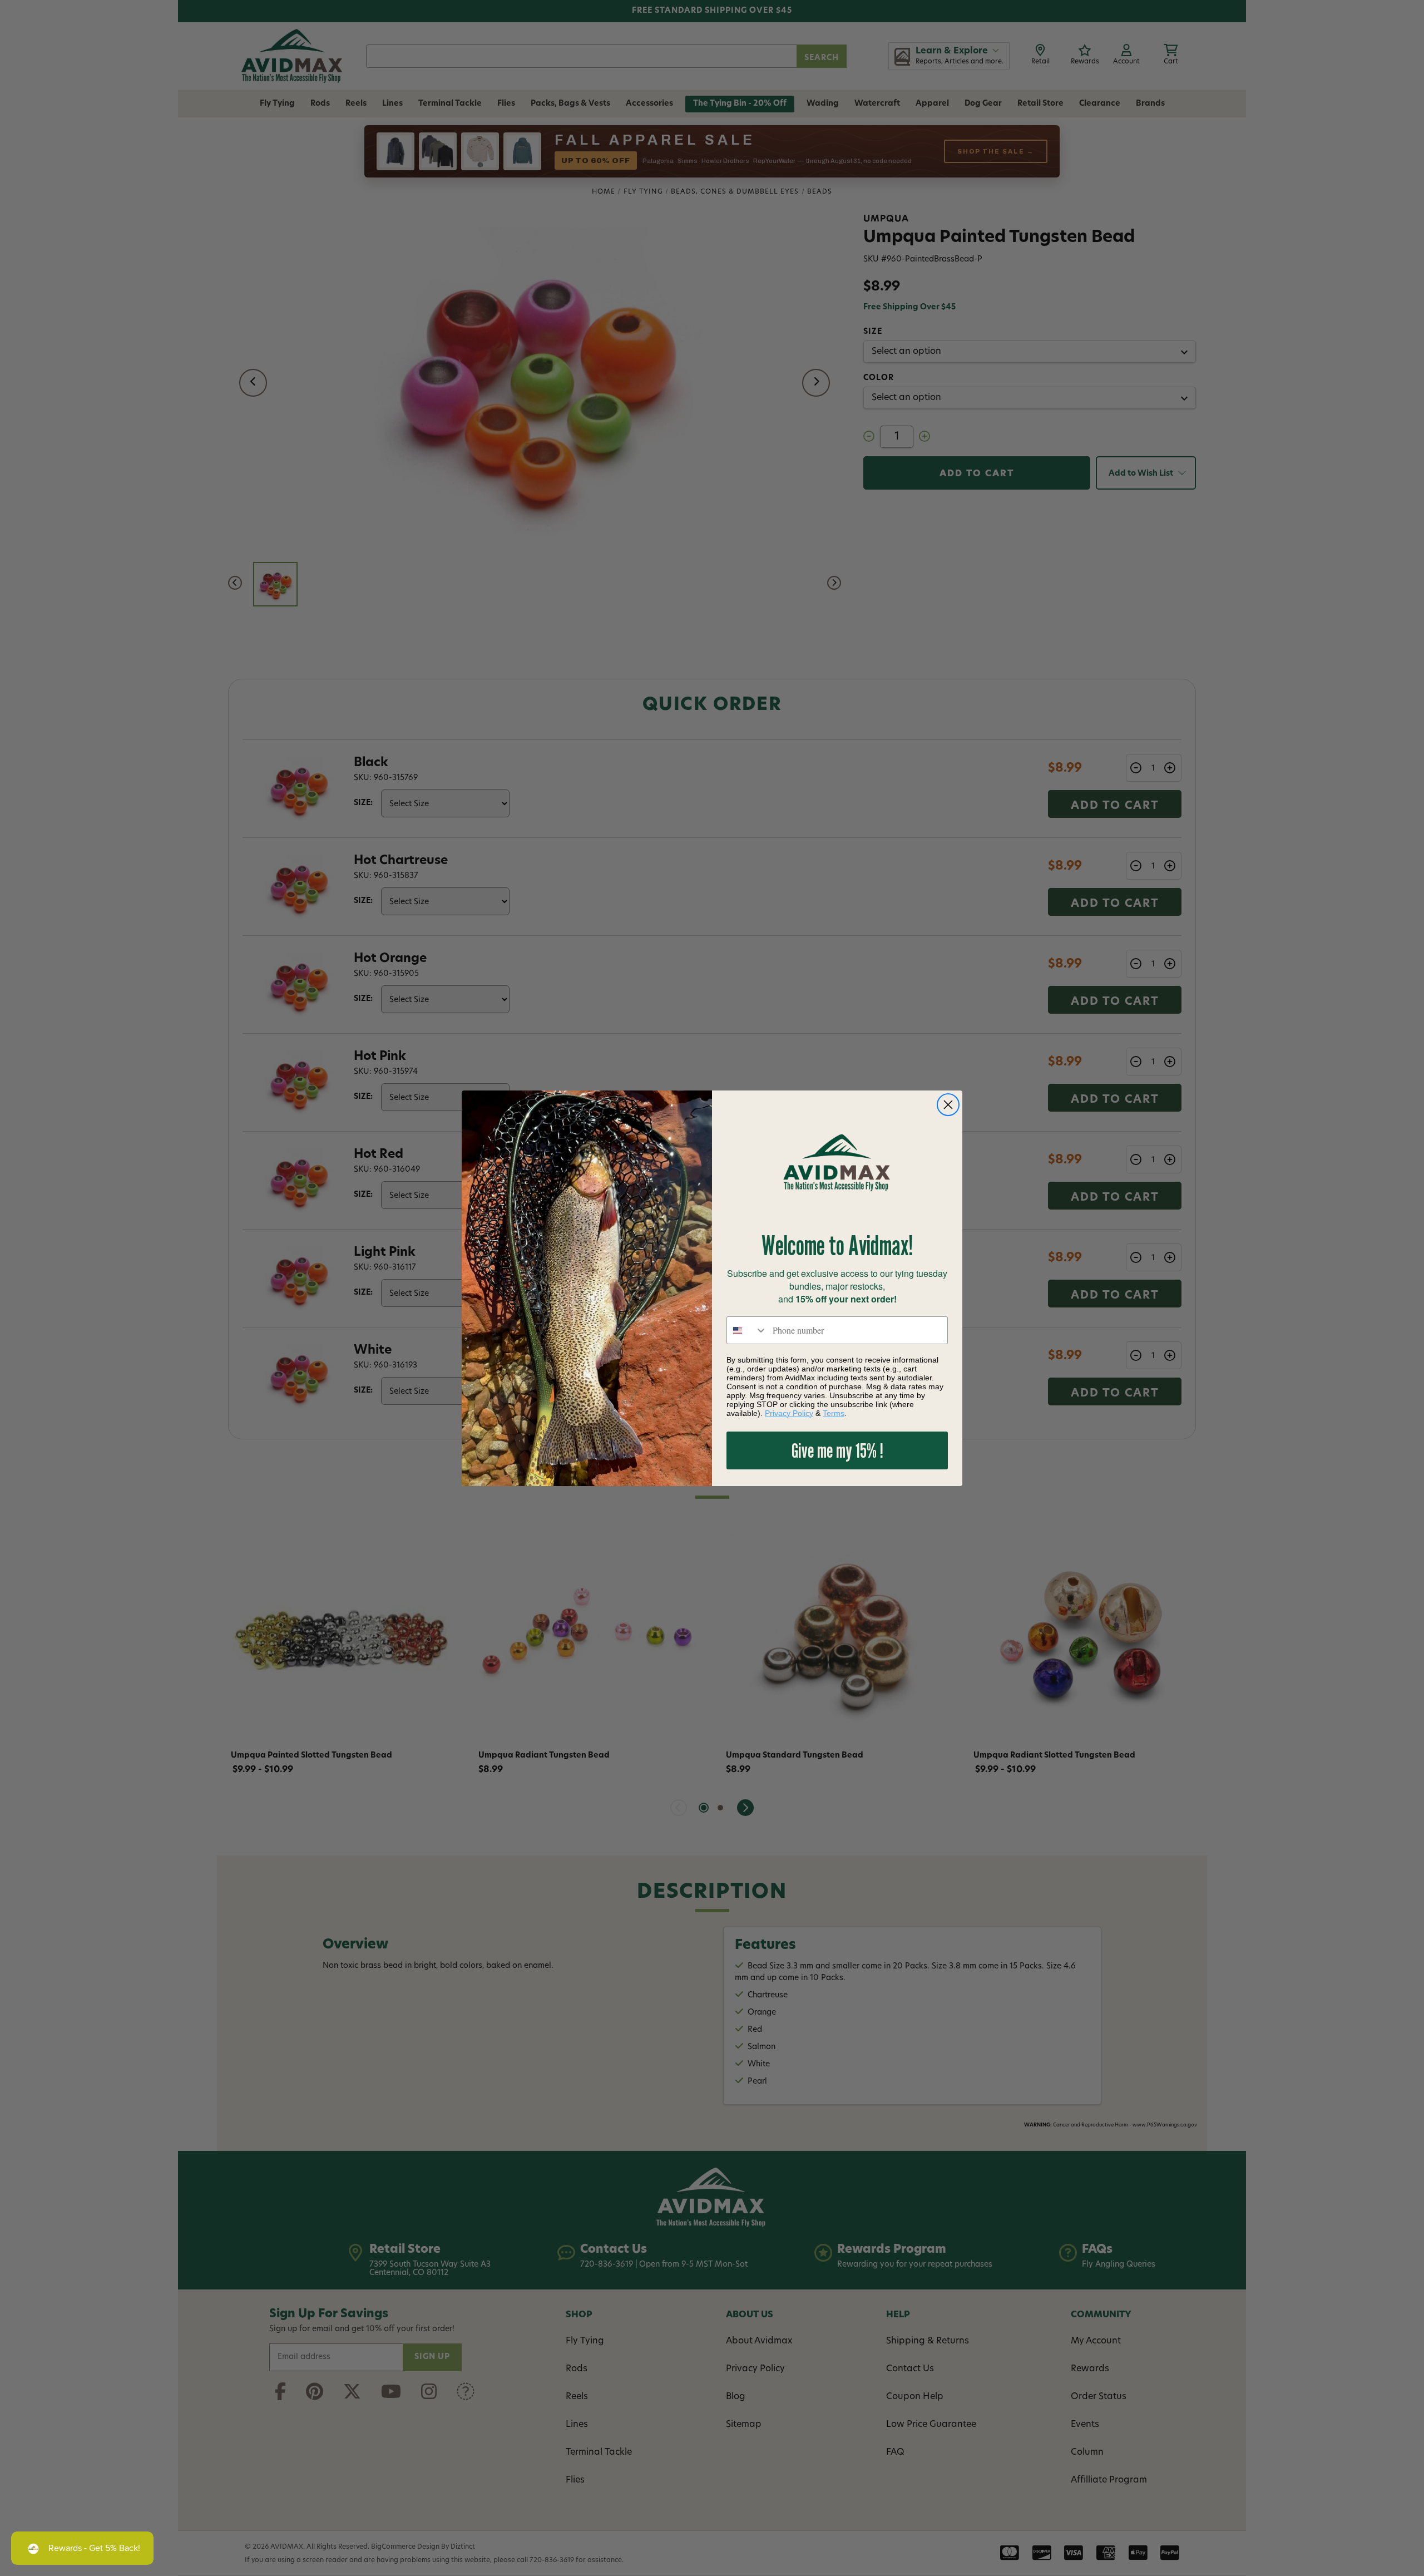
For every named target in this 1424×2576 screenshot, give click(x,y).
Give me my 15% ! (837, 1450)
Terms (834, 1413)
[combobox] (747, 1330)
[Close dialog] (948, 1105)
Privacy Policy (789, 1413)
